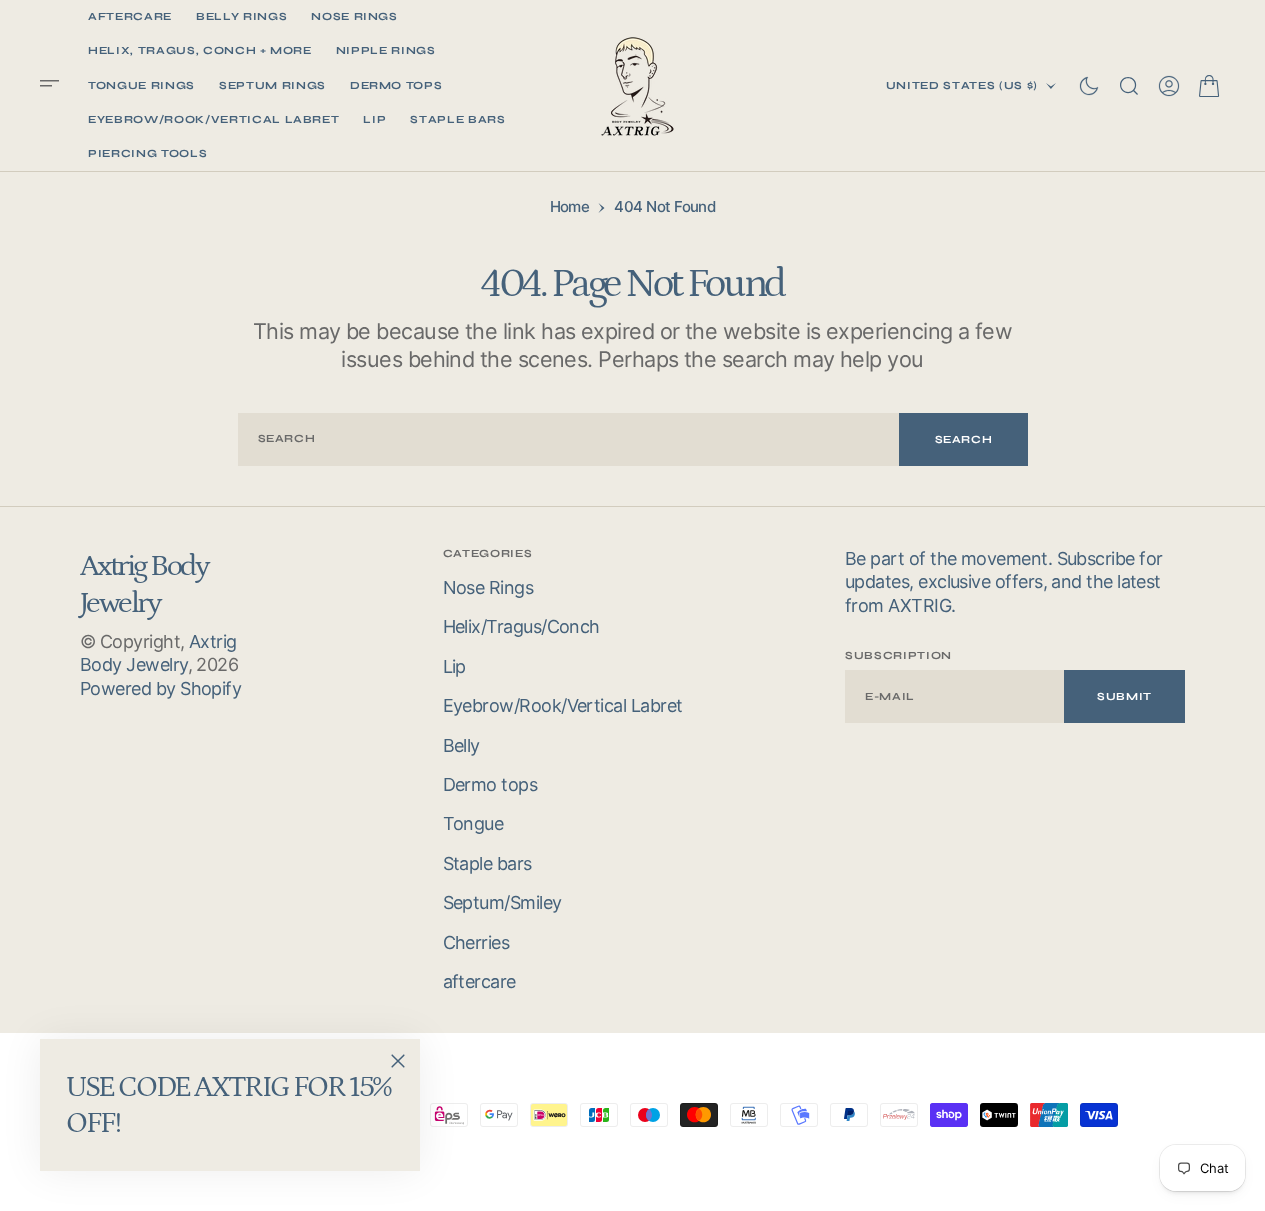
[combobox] (569, 439)
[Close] (398, 1061)
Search (964, 439)
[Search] (1129, 86)
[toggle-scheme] (1089, 86)
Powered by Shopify (160, 688)
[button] (56, 85)
